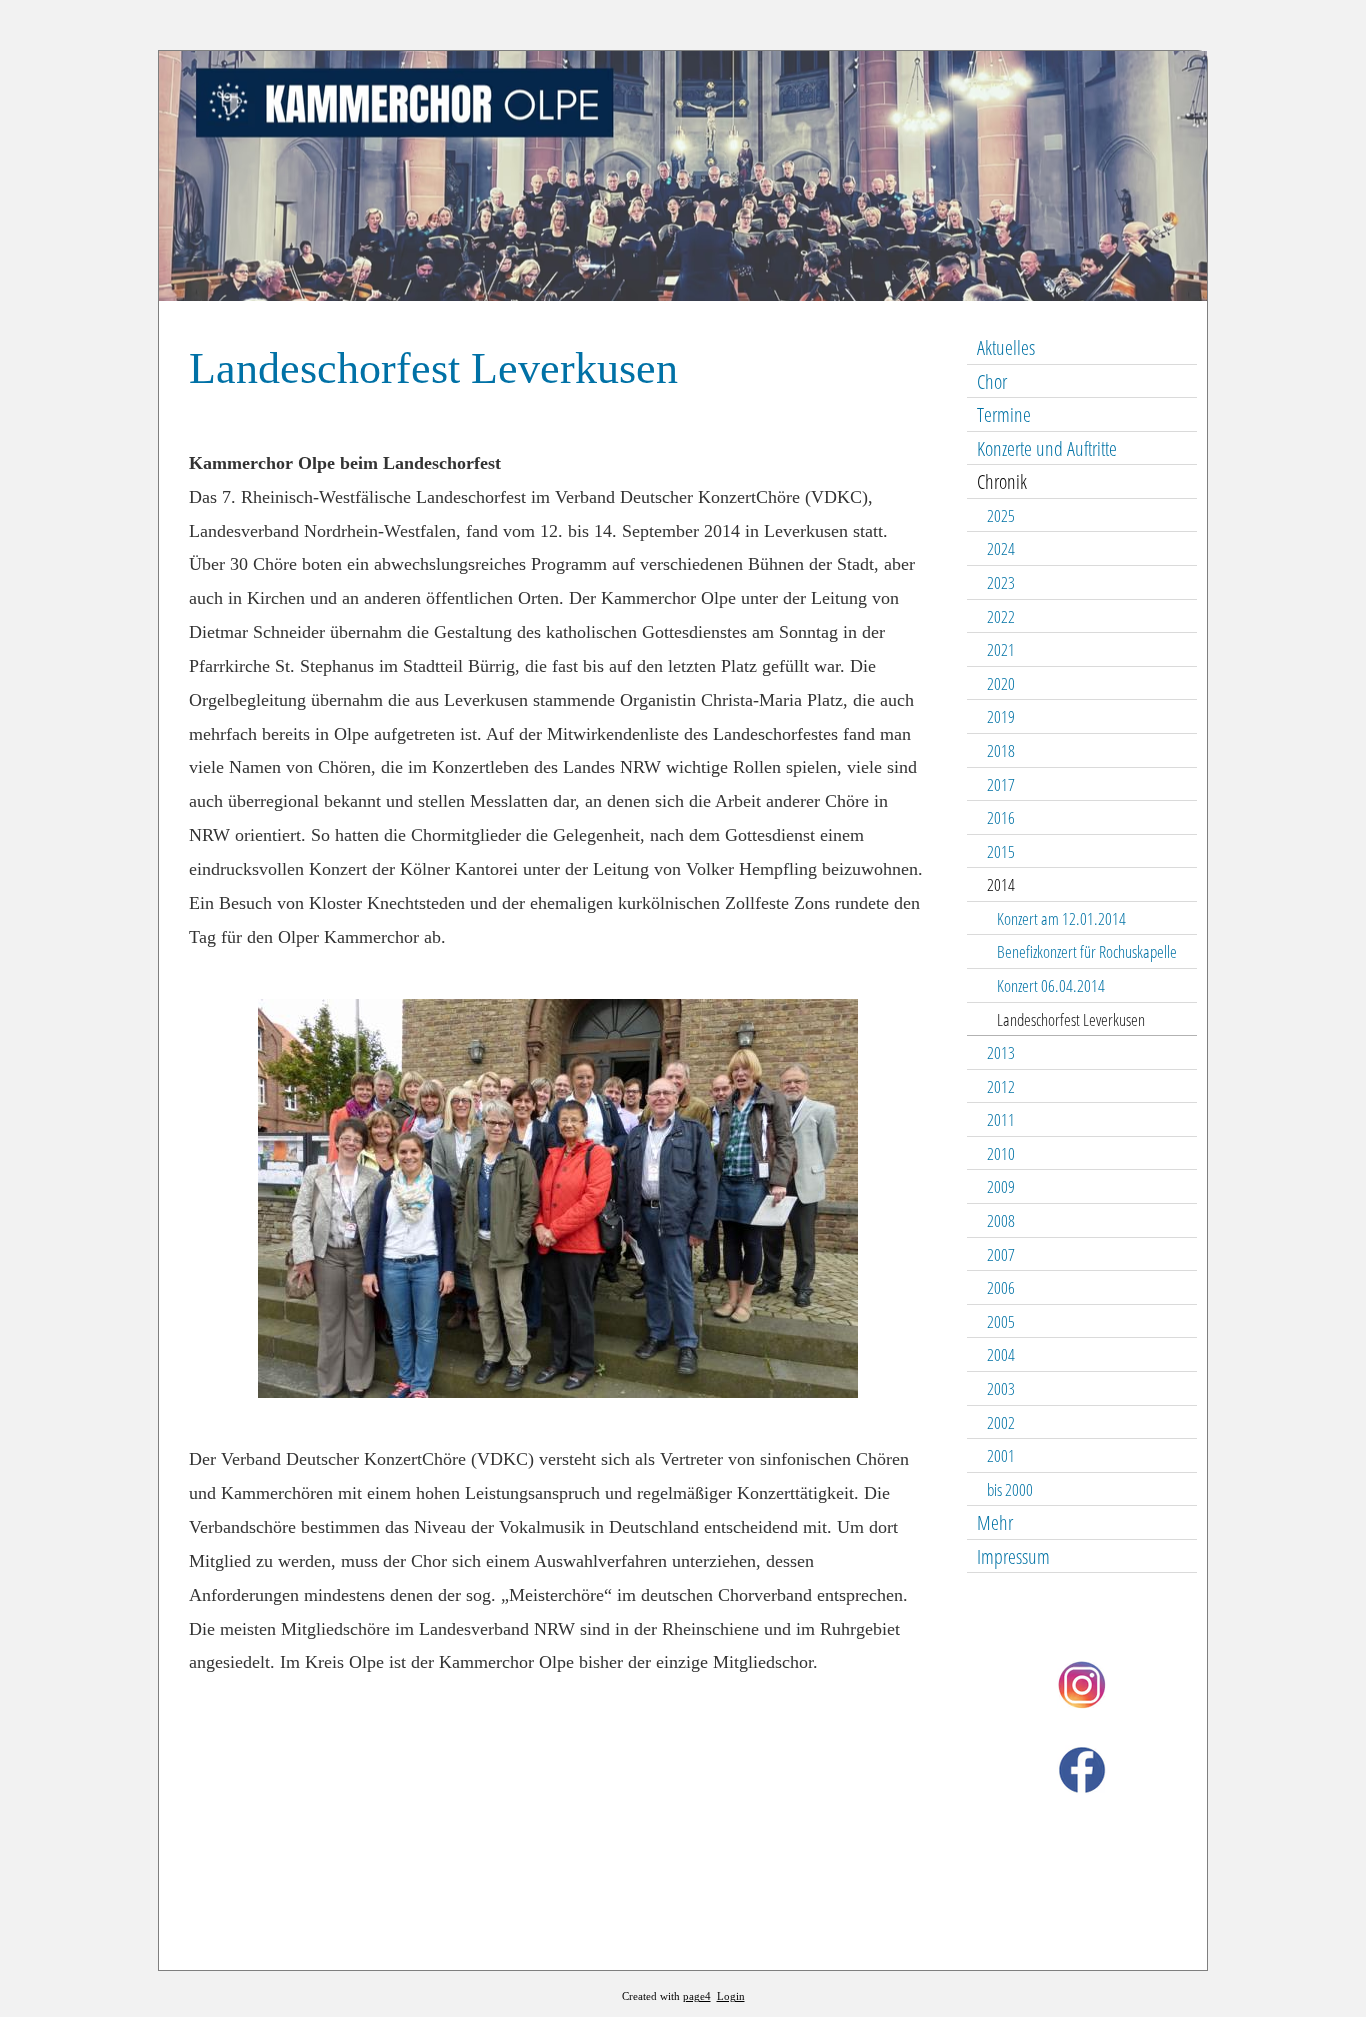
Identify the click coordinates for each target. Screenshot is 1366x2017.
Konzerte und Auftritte (1047, 448)
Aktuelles (1006, 347)
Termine (1004, 414)
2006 (1001, 1287)
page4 (697, 1996)
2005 (1001, 1321)
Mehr (995, 1522)
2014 (1001, 884)
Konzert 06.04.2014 (1051, 985)
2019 (1001, 716)
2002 (1001, 1422)
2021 (1001, 649)
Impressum (1013, 1556)
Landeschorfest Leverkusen (1071, 1019)
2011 (1001, 1119)
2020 (1001, 683)
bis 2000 (1010, 1489)
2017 (1001, 784)
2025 (1001, 515)
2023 (1001, 582)
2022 (1001, 616)
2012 (1001, 1086)
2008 (1001, 1220)
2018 (1001, 750)
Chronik (1002, 481)
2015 (1001, 851)
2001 (1001, 1455)
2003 (1001, 1388)
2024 (1001, 548)
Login (731, 1996)
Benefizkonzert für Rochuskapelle (1087, 951)
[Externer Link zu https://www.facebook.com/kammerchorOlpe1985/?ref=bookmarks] (1082, 1789)
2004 (1001, 1354)
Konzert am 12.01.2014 (1061, 918)
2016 (1001, 817)
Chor (992, 381)
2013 (1001, 1052)
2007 (1001, 1254)
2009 (1001, 1186)
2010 (1001, 1153)
